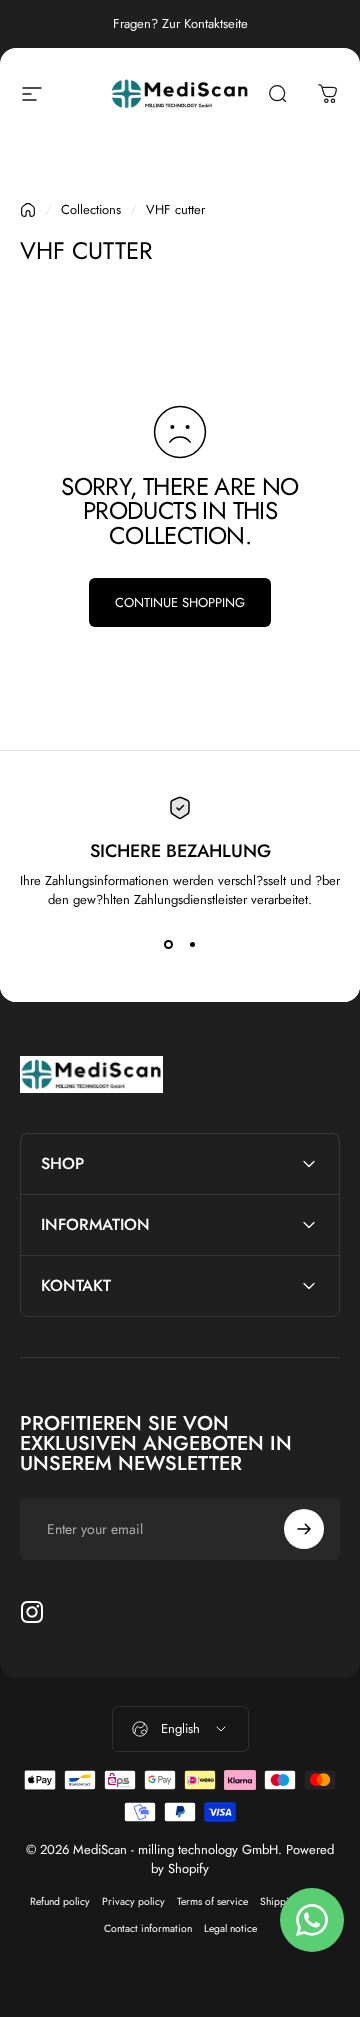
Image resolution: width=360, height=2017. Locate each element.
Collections (91, 209)
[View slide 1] (168, 945)
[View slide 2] (192, 945)
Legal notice (230, 1928)
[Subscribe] (304, 1529)
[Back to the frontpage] (28, 210)
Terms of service (212, 1901)
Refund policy (60, 1901)
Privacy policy (133, 1901)
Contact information (148, 1928)
